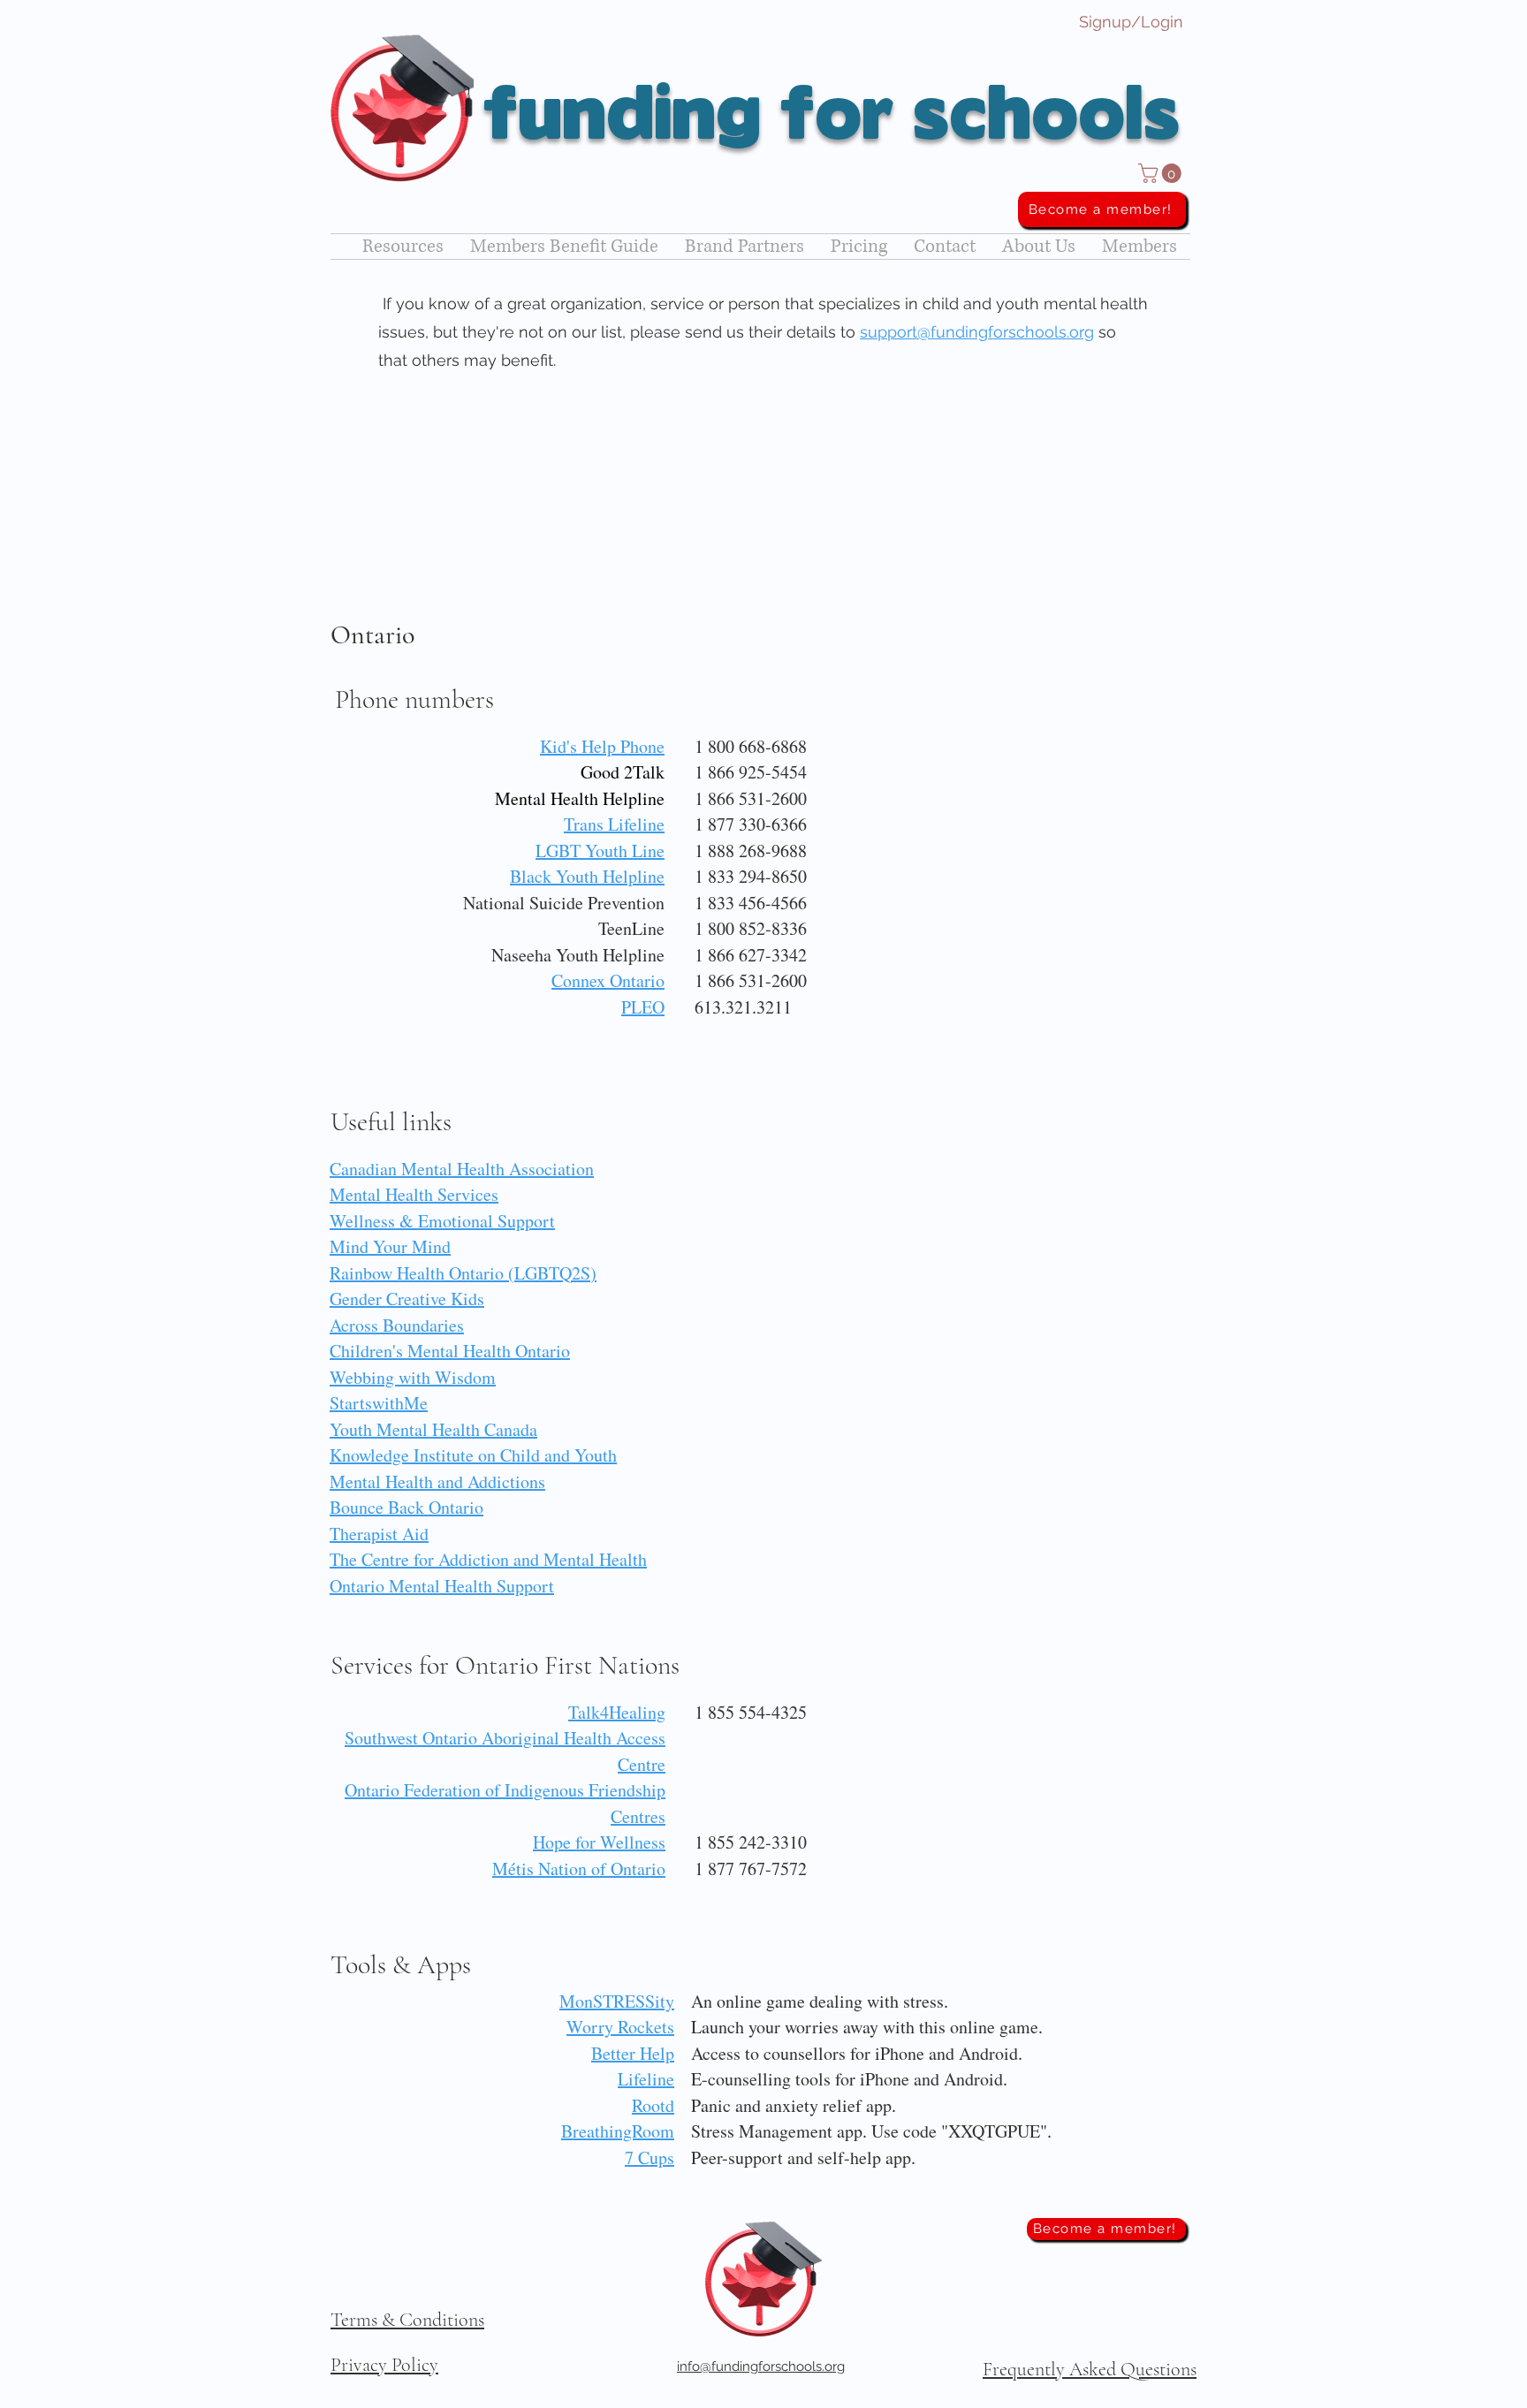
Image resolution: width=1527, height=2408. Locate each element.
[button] (1162, 173)
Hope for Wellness (599, 1842)
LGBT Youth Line (600, 851)
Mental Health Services (414, 1194)
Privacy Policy (384, 2365)
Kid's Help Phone (602, 746)
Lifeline (646, 2079)
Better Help (633, 2053)
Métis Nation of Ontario (579, 1869)
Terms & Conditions (407, 2320)
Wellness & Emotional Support (442, 1221)
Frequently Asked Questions (1090, 2369)
